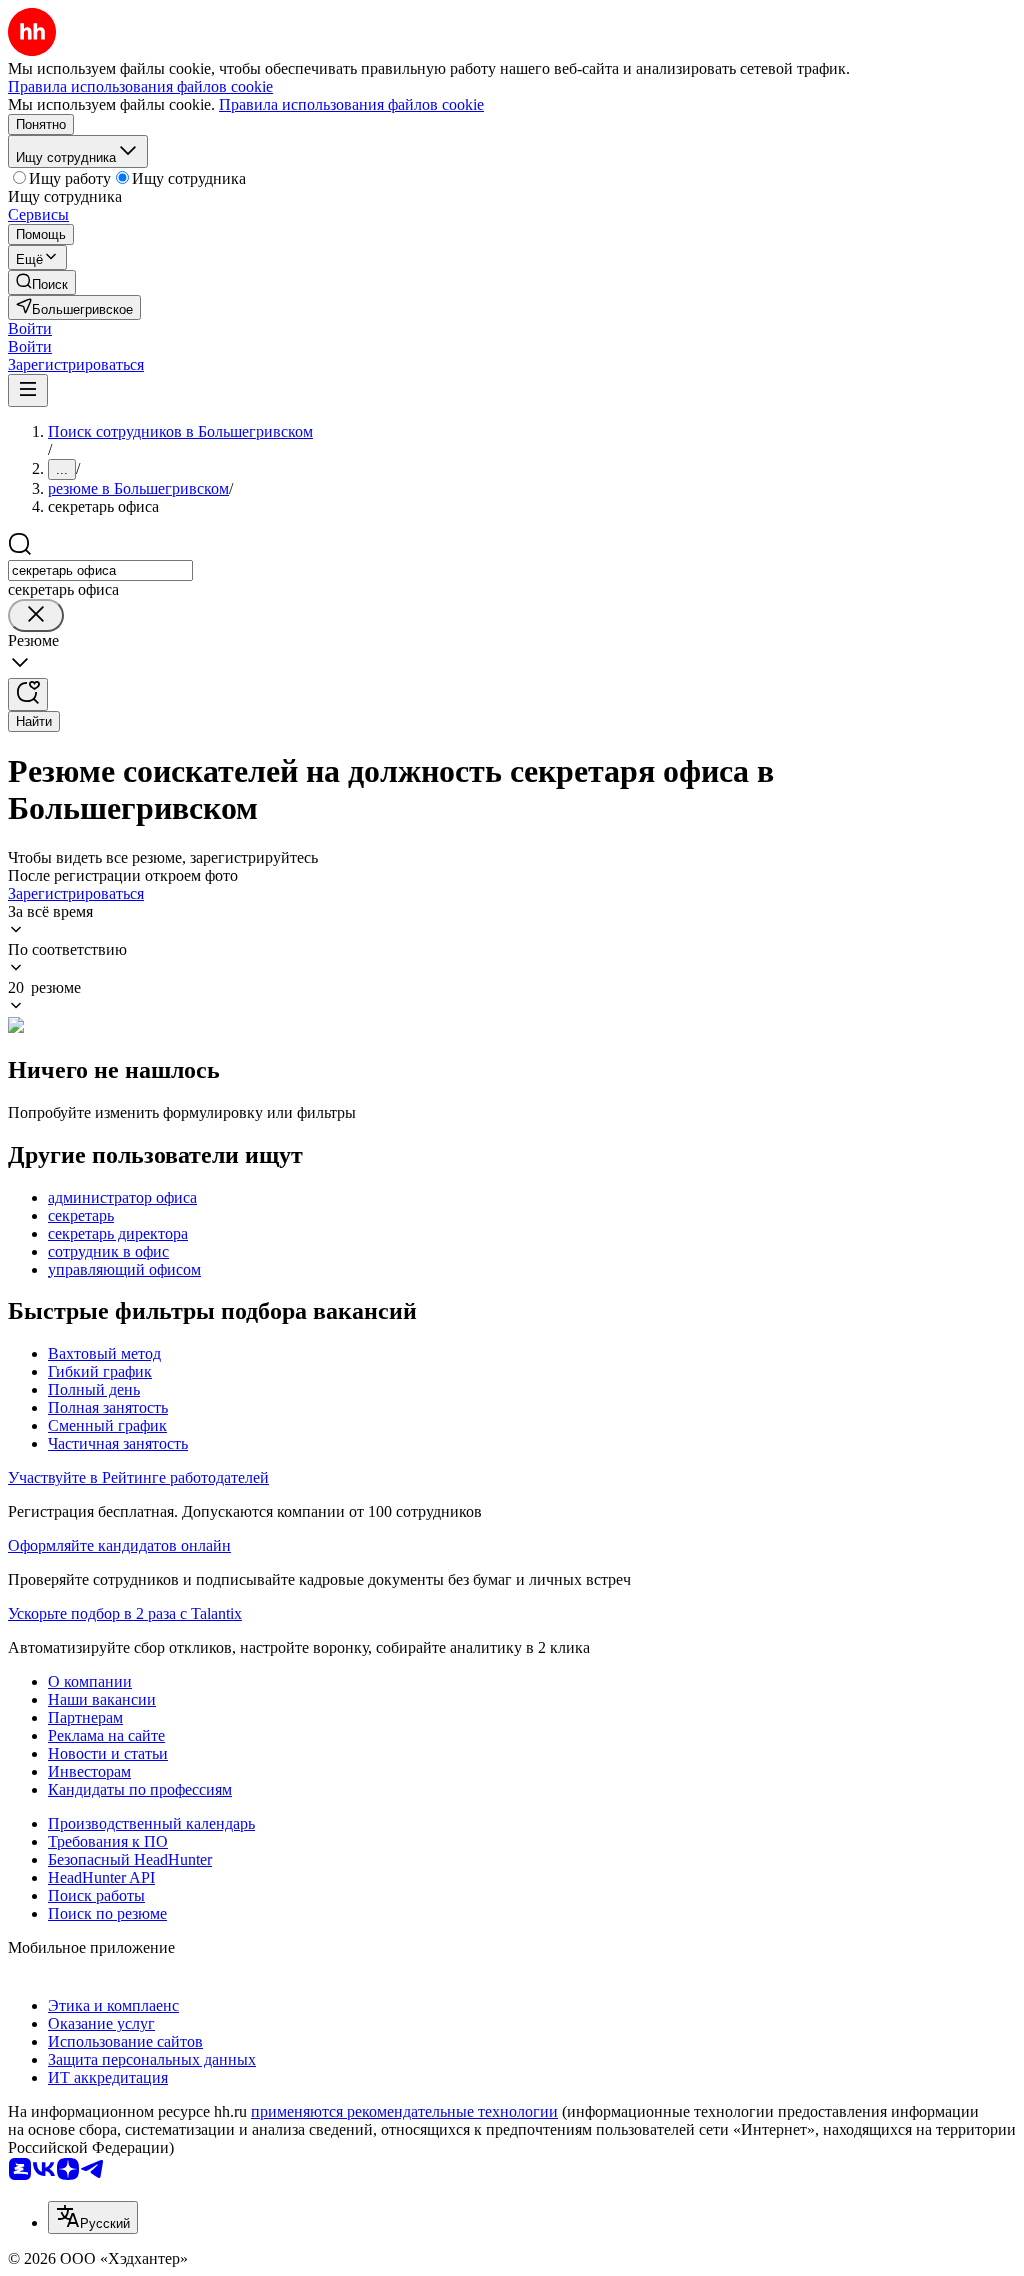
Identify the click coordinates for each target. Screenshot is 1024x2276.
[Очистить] (36, 615)
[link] (42, 282)
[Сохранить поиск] (28, 694)
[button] (30, 328)
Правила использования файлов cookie (351, 104)
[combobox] (100, 570)
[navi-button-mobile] (28, 390)
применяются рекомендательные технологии (404, 2111)
